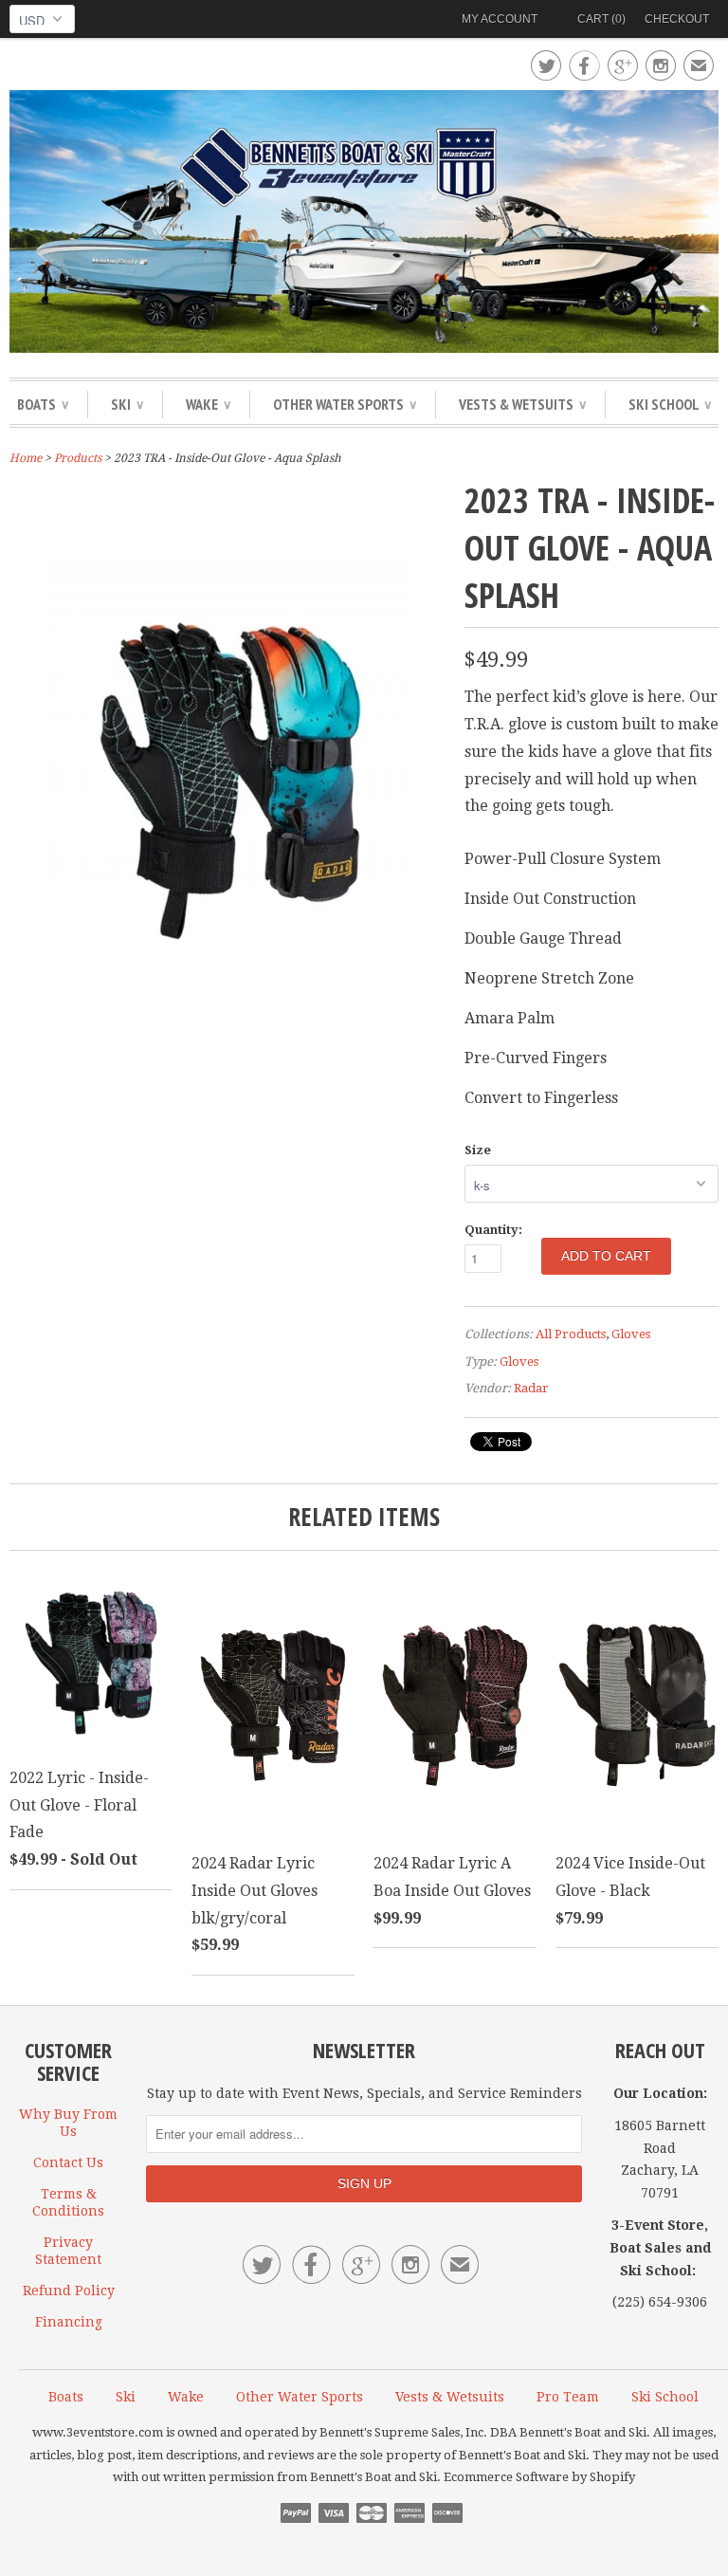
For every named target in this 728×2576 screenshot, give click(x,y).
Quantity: (493, 1230)
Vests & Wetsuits (522, 404)
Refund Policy (69, 2291)
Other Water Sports (345, 404)
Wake (208, 404)
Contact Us (68, 2162)
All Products (571, 1334)
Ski (127, 404)
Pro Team (568, 2397)
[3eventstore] (364, 224)
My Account (500, 19)
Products (78, 458)
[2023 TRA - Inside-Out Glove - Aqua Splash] (228, 1055)
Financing (69, 2322)
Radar (531, 1388)
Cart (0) (601, 19)
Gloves (631, 1334)
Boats (43, 404)
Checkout (677, 19)
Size (478, 1150)
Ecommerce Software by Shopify (539, 2477)
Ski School (670, 404)
